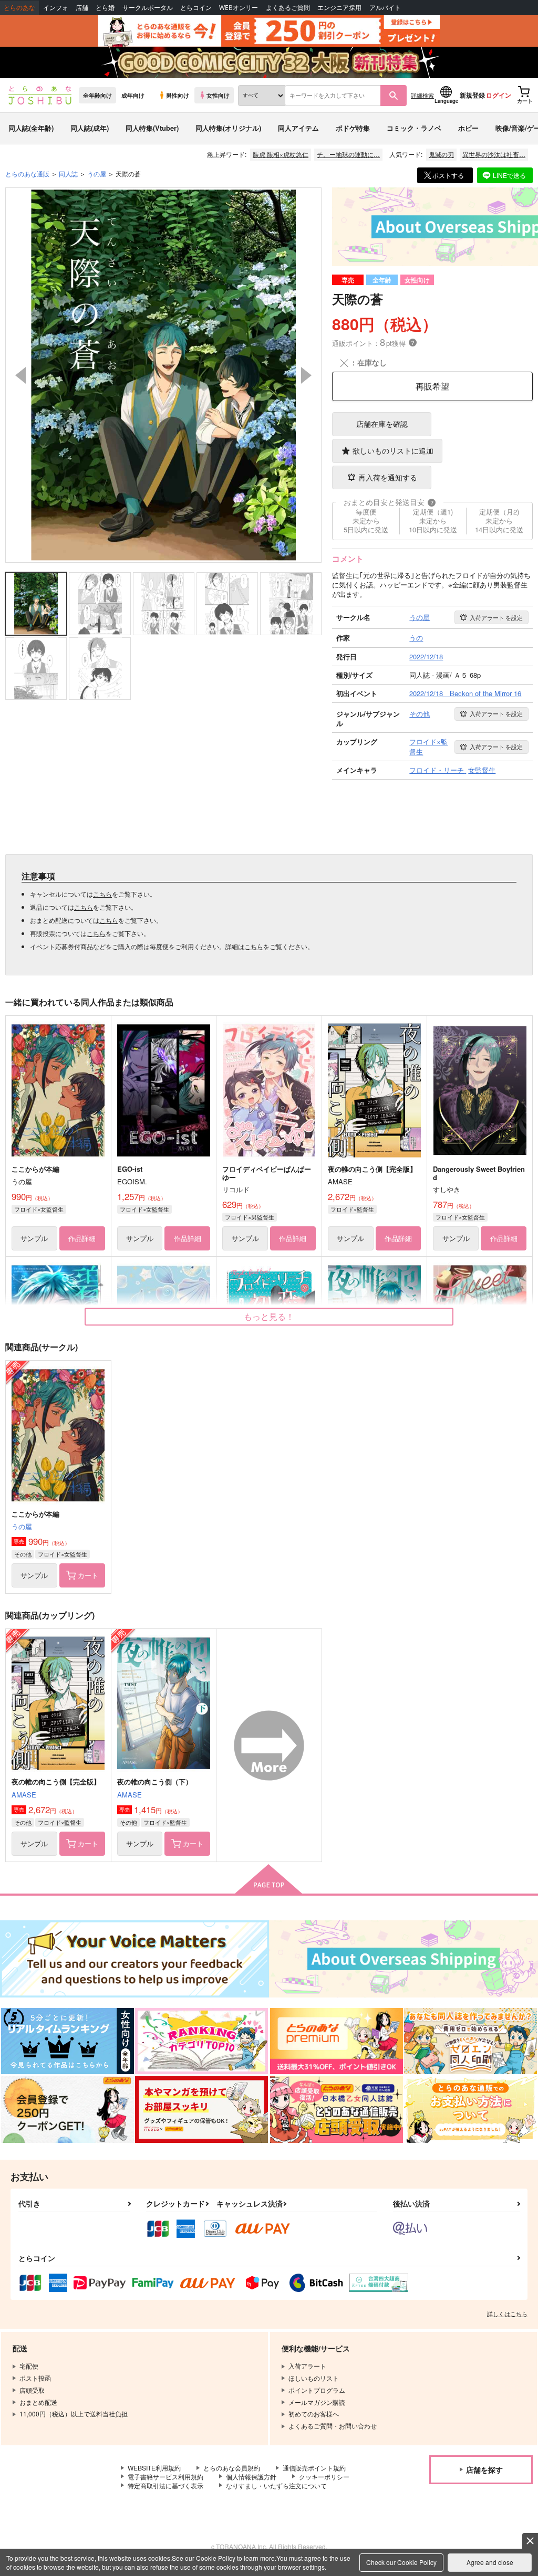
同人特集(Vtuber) (152, 128)
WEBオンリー (239, 8)
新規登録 (472, 95)
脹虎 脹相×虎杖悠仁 (281, 154)
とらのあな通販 (27, 174)
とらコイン (196, 8)
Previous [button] (20, 375)
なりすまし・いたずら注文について (276, 2485)
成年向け (133, 95)
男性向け (178, 95)
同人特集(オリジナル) (228, 128)
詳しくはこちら (507, 2314)
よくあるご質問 (288, 8)
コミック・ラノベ (414, 128)
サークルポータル (148, 8)
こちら (102, 894)
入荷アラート (496, 617)
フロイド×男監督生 (250, 1217)
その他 (23, 1554)
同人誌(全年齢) (31, 128)
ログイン (499, 95)
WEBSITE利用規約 (154, 2468)
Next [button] (306, 375)
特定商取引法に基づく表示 (165, 2485)
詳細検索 (422, 95)
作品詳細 (82, 1238)
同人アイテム (298, 128)
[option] (164, 375)
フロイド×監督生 (352, 1209)
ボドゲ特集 (353, 128)
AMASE (24, 1795)
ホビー (468, 128)
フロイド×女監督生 (39, 1209)
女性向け (218, 95)
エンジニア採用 (339, 8)
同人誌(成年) (90, 128)
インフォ (56, 8)
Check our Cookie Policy (401, 2562)
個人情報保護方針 (251, 2477)
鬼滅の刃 (441, 154)
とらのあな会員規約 (232, 2468)
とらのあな (19, 8)
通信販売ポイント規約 (314, 2468)
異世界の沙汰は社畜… (494, 154)
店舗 (82, 8)
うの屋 (22, 1526)
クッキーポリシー (324, 2477)
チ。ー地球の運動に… (348, 154)
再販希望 (432, 386)
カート (88, 1575)
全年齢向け (97, 95)
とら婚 (105, 8)
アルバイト (385, 8)
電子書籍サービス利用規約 (165, 2477)
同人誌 (68, 174)
